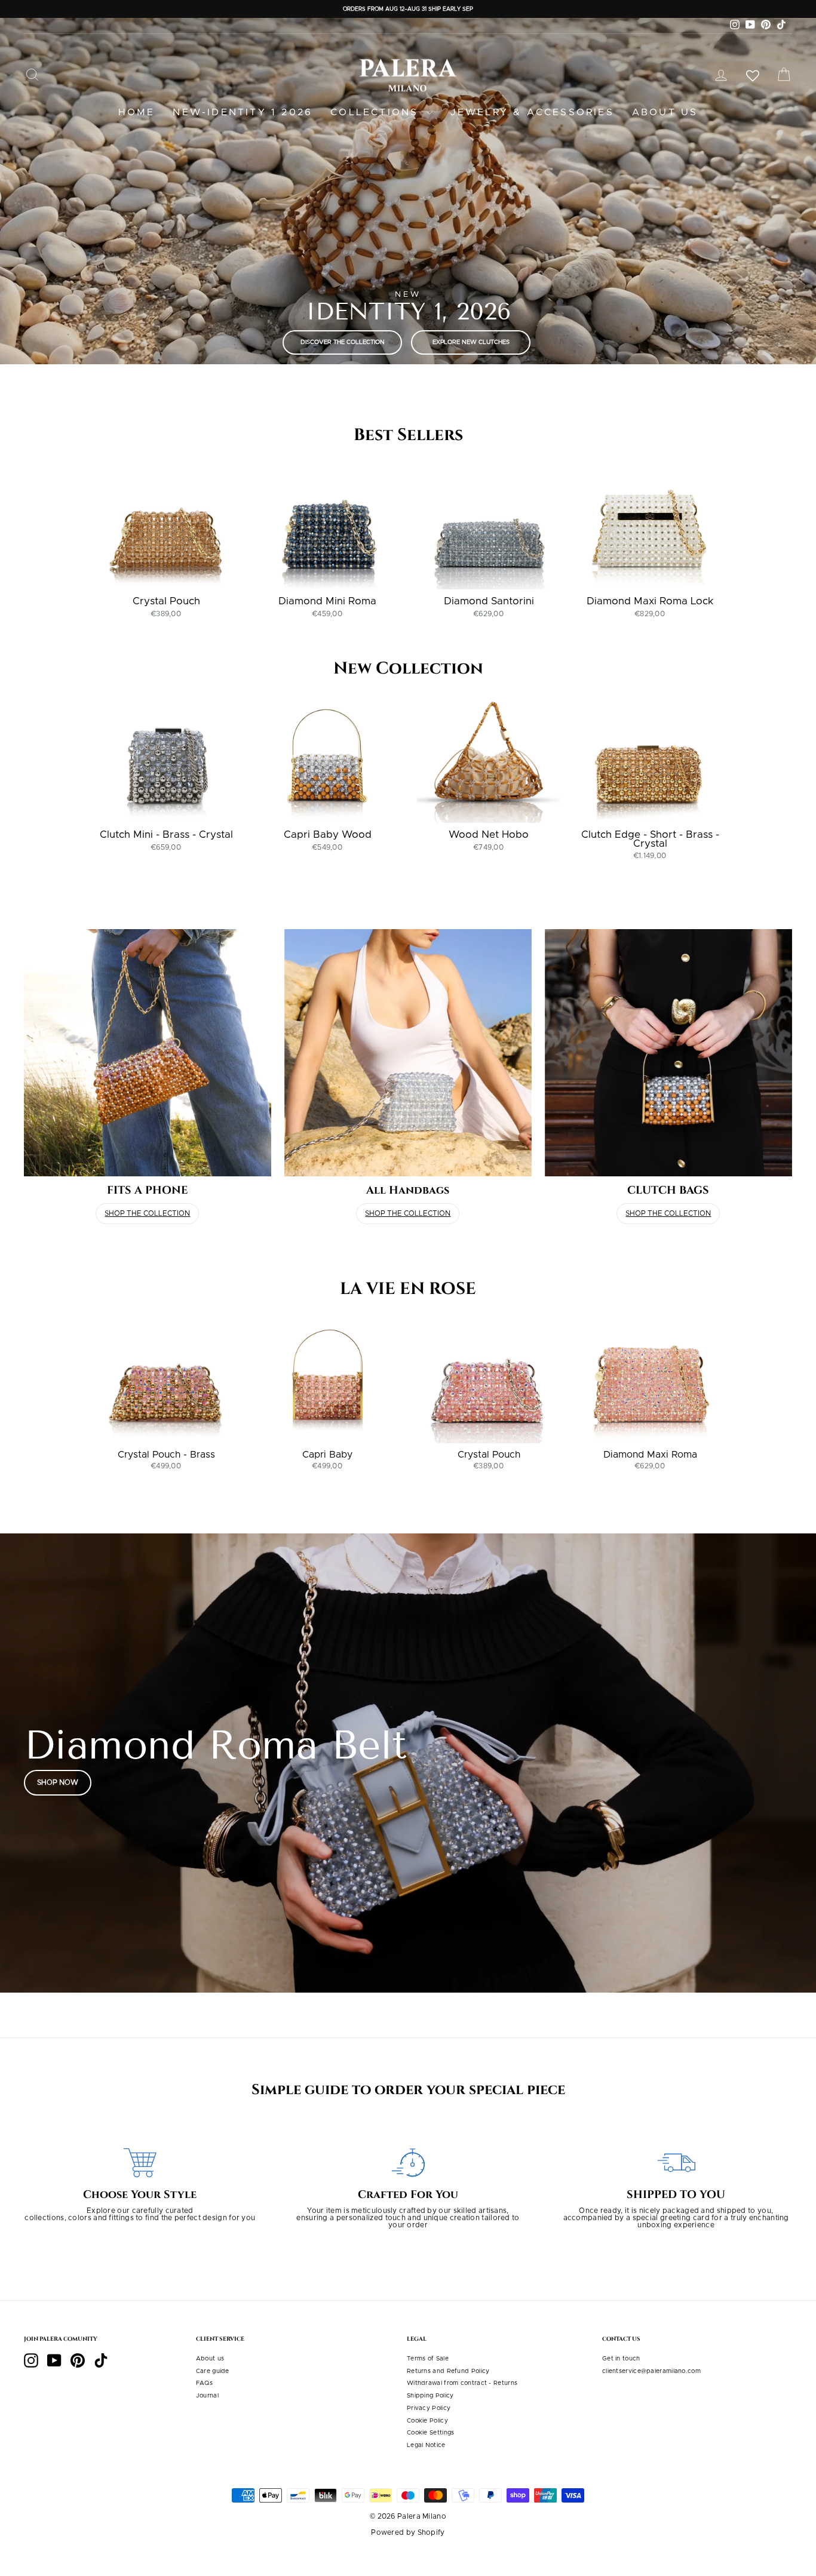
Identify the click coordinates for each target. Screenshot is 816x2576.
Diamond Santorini (489, 601)
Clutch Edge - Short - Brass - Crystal (650, 839)
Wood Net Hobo (489, 834)
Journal (207, 2396)
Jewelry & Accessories (532, 112)
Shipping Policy (430, 2396)
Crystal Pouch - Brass (166, 1455)
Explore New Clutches (471, 342)
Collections (377, 112)
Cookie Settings (431, 2433)
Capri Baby (327, 1455)
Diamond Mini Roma (327, 601)
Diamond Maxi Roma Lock (650, 601)
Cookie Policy (427, 2421)
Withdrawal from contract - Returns (462, 2383)
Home (137, 112)
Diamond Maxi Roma (650, 1455)
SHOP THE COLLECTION (147, 1213)
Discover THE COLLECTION (343, 342)
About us (665, 112)
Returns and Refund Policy (448, 2371)
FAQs (204, 2383)
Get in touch (621, 2359)
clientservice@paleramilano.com (651, 2371)
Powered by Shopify (408, 2532)
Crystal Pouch (166, 601)
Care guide (213, 2371)
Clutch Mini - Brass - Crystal (166, 834)
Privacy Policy (429, 2408)
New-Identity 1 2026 (243, 112)
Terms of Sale (428, 2359)
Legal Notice (426, 2445)
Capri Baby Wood (328, 834)
